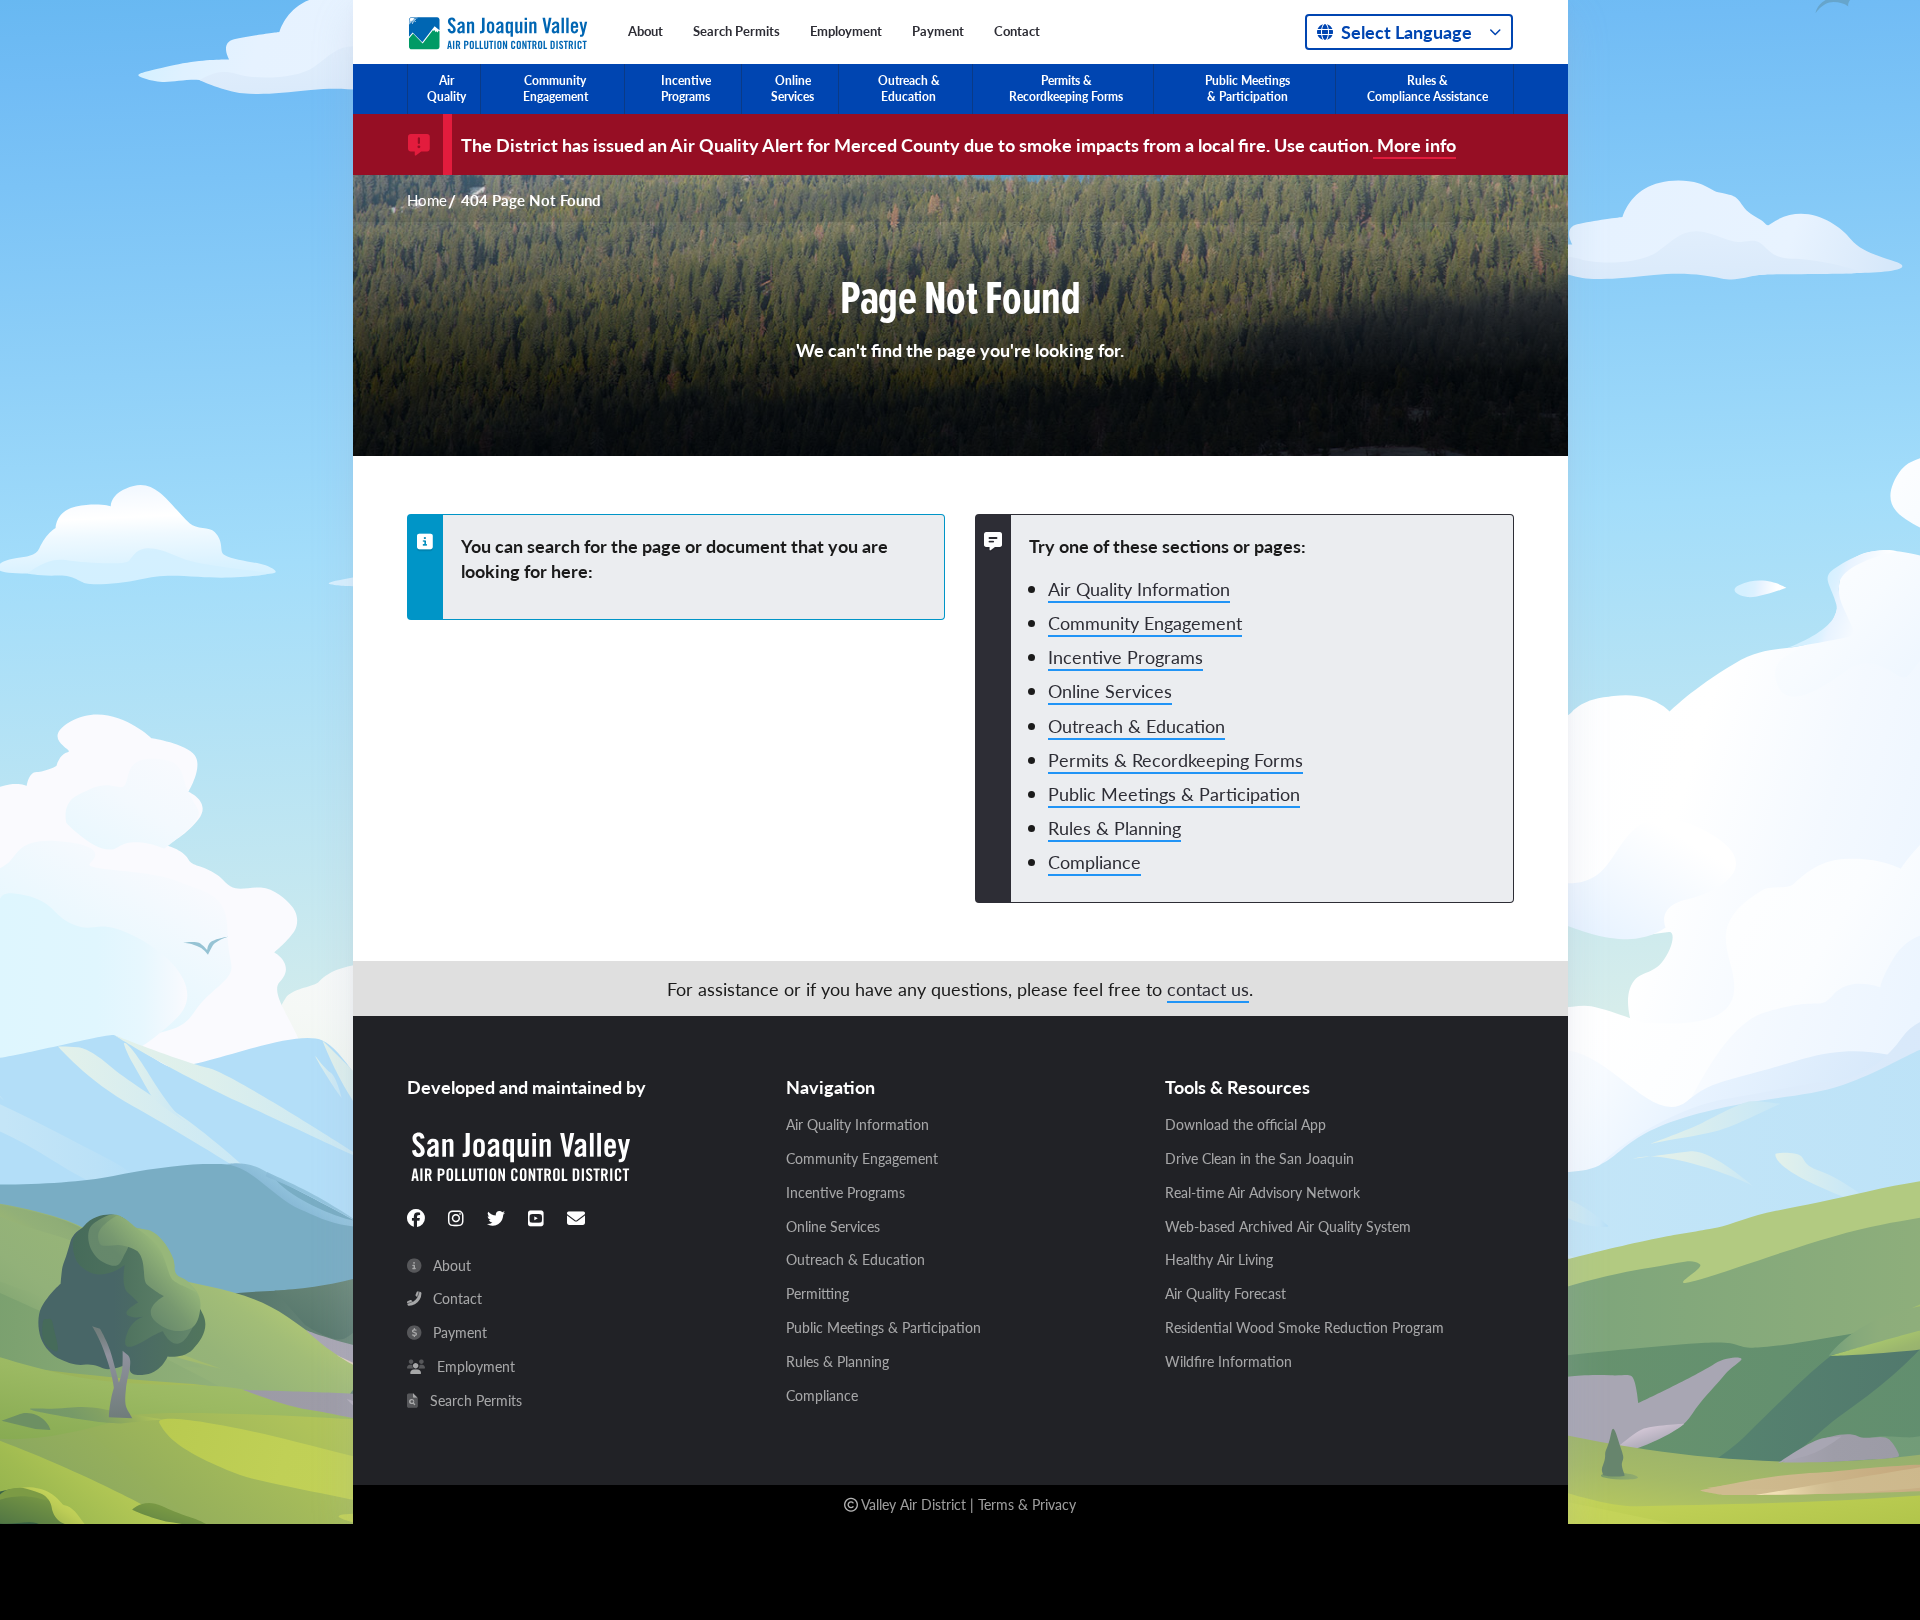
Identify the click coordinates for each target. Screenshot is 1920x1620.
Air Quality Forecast (1225, 1294)
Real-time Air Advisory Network (1262, 1193)
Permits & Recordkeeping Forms (1175, 759)
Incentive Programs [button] (686, 88)
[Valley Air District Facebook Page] (416, 1218)
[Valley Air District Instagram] (456, 1218)
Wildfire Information (1228, 1362)
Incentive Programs (1125, 656)
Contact (1017, 31)
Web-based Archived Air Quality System (1288, 1227)
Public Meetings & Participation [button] (1247, 88)
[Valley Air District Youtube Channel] (536, 1218)
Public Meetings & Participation (1174, 793)
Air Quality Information (1139, 588)
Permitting (817, 1294)
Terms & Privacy (1027, 1504)
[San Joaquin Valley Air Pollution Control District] (498, 28)
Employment (846, 31)
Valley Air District (913, 1504)
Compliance (1094, 861)
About (645, 31)
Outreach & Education (1136, 725)
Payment (938, 31)
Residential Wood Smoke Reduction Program (1304, 1328)
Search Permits (736, 31)
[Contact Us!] (576, 1218)
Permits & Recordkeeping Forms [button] (1066, 88)
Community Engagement (1145, 622)
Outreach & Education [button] (909, 88)
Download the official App (1245, 1125)
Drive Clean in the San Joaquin (1259, 1159)
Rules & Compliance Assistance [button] (1427, 88)
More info (1414, 144)
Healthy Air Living (1219, 1260)
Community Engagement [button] (555, 88)
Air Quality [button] (446, 88)
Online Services (1110, 690)
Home (427, 200)
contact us (1208, 988)
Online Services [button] (792, 88)
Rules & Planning (1114, 827)
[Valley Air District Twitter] (496, 1218)
